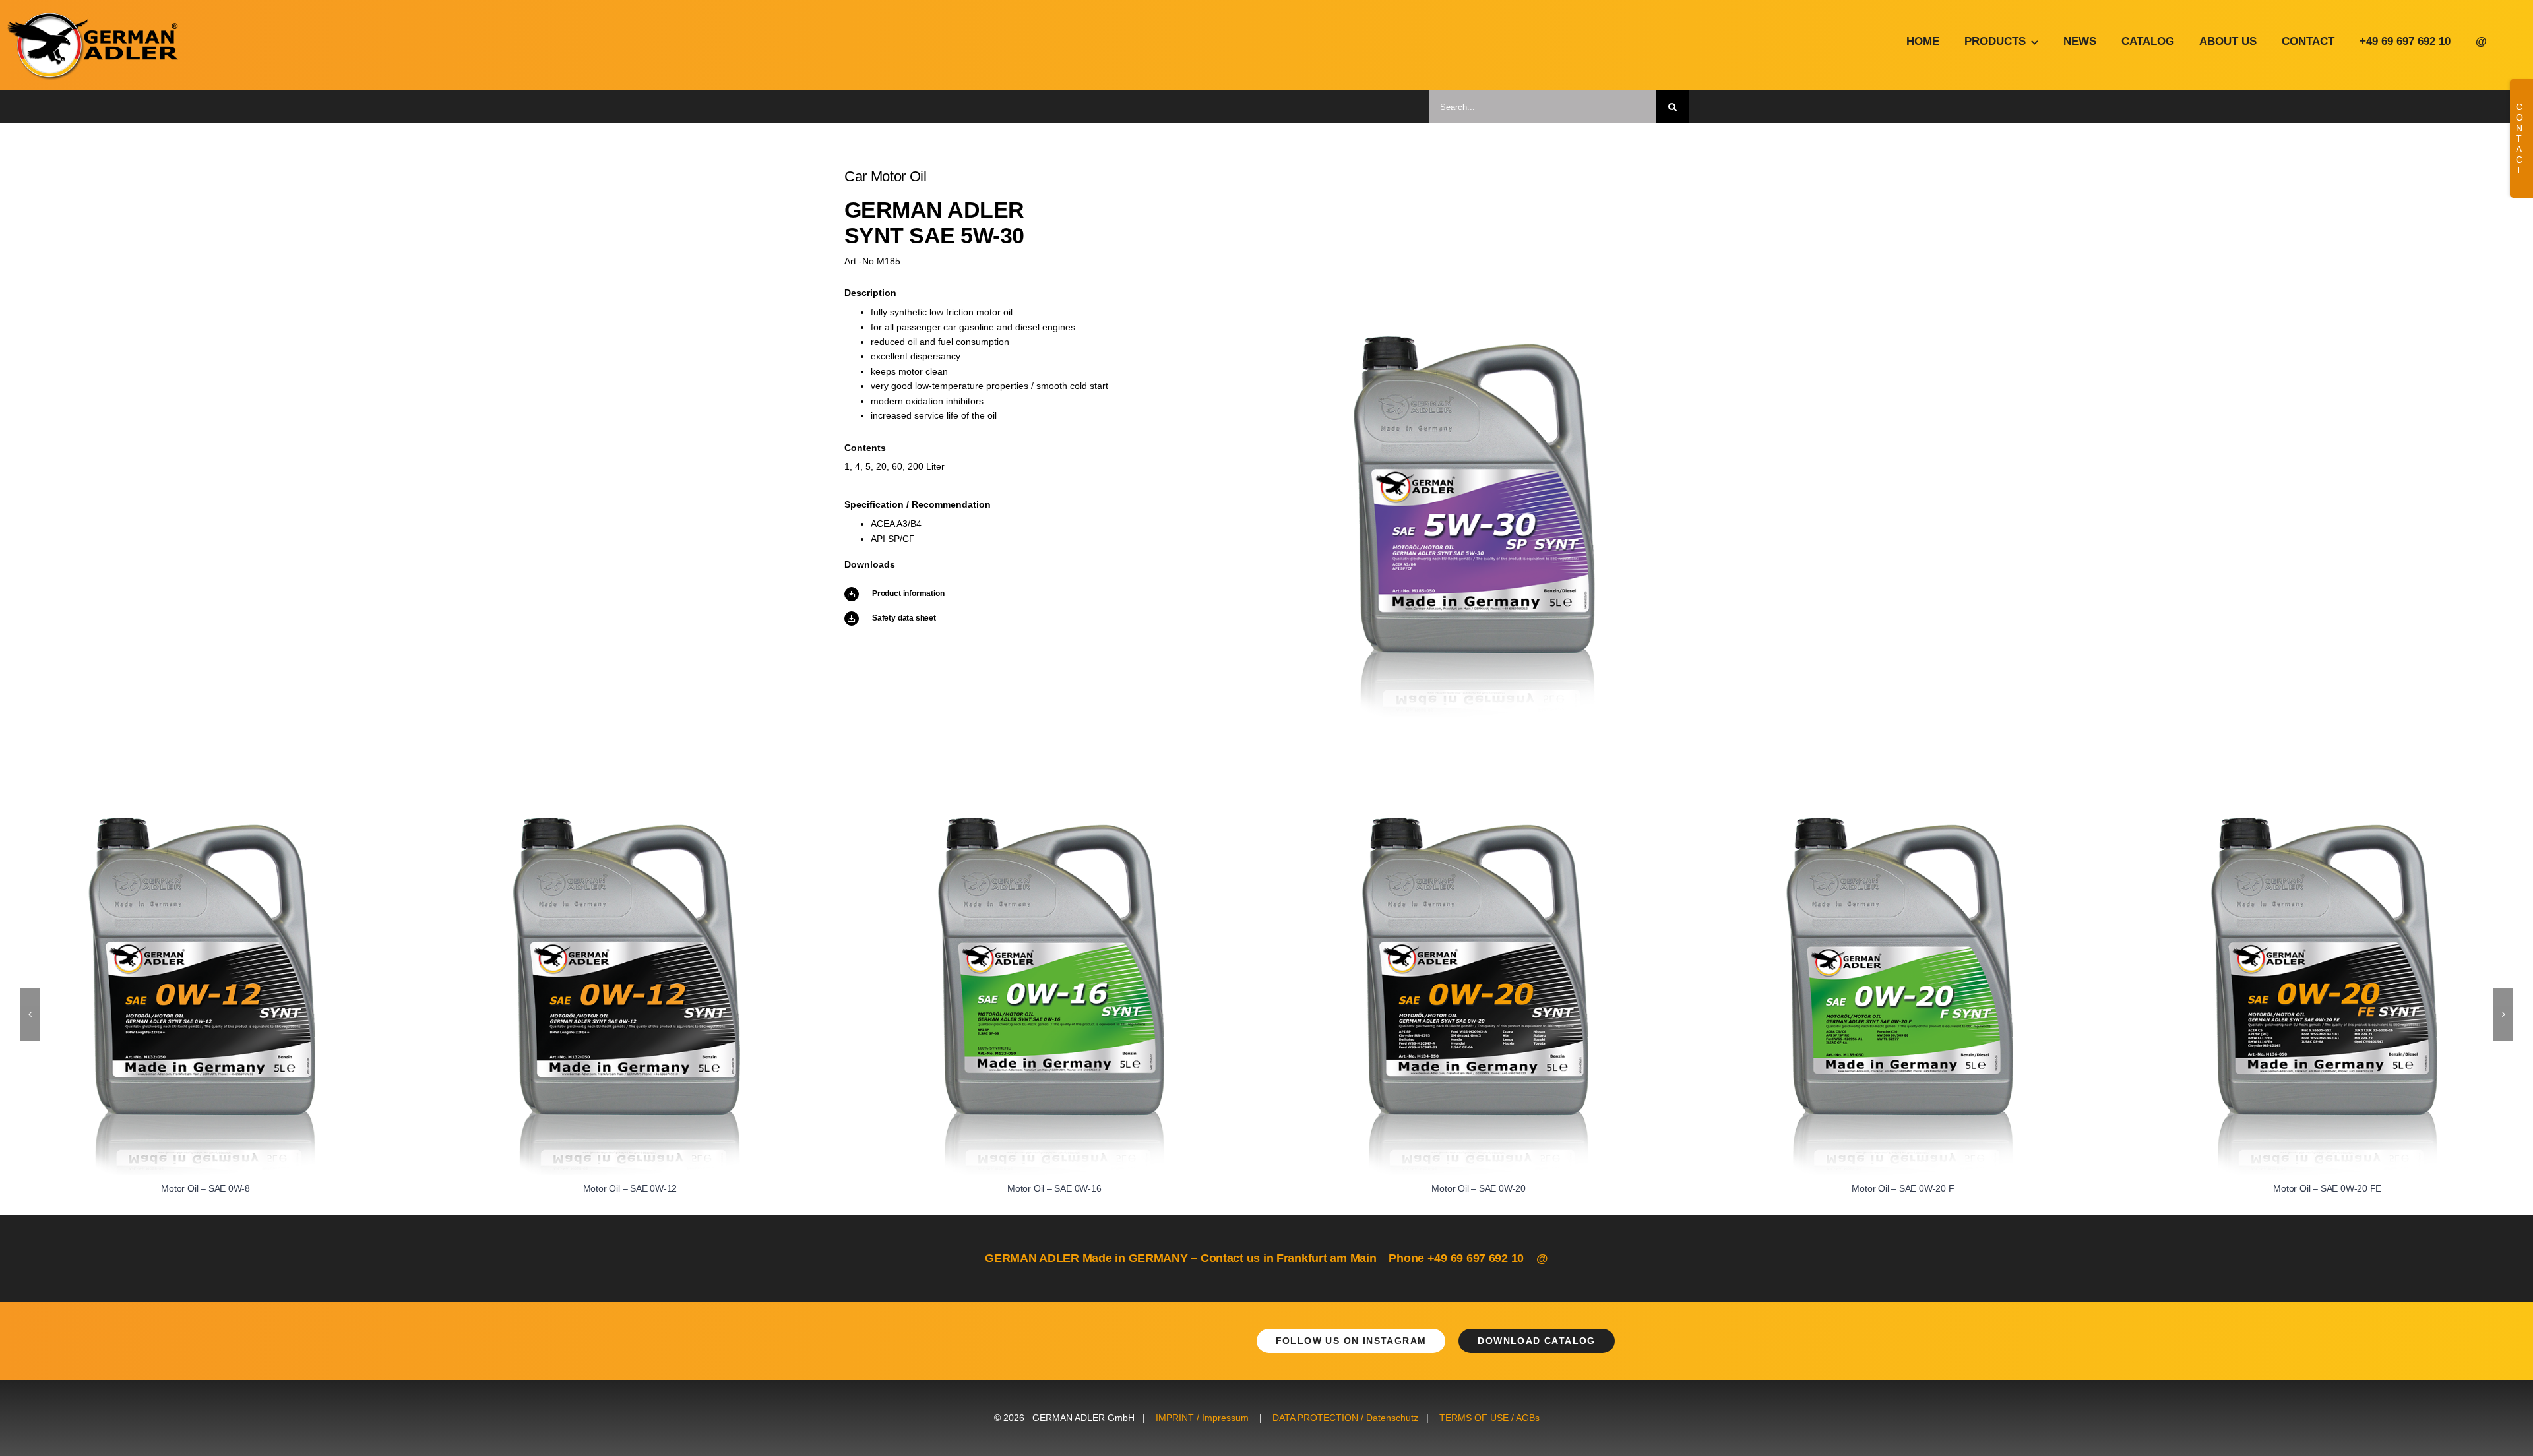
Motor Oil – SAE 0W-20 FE (2327, 1188)
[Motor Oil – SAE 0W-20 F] (1903, 823)
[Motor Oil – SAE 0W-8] (205, 823)
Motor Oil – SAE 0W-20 (1479, 1188)
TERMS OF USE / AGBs (1489, 1418)
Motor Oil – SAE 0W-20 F (1903, 1188)
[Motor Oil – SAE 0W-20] (1479, 823)
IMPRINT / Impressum (1202, 1418)
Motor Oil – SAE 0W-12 (630, 1188)
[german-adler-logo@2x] (94, 18)
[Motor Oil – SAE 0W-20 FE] (2328, 823)
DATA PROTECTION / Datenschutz (1345, 1418)
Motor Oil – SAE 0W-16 (1054, 1188)
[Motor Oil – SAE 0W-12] (630, 823)
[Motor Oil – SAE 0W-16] (1054, 823)
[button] (30, 1014)
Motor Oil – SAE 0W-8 (205, 1188)
